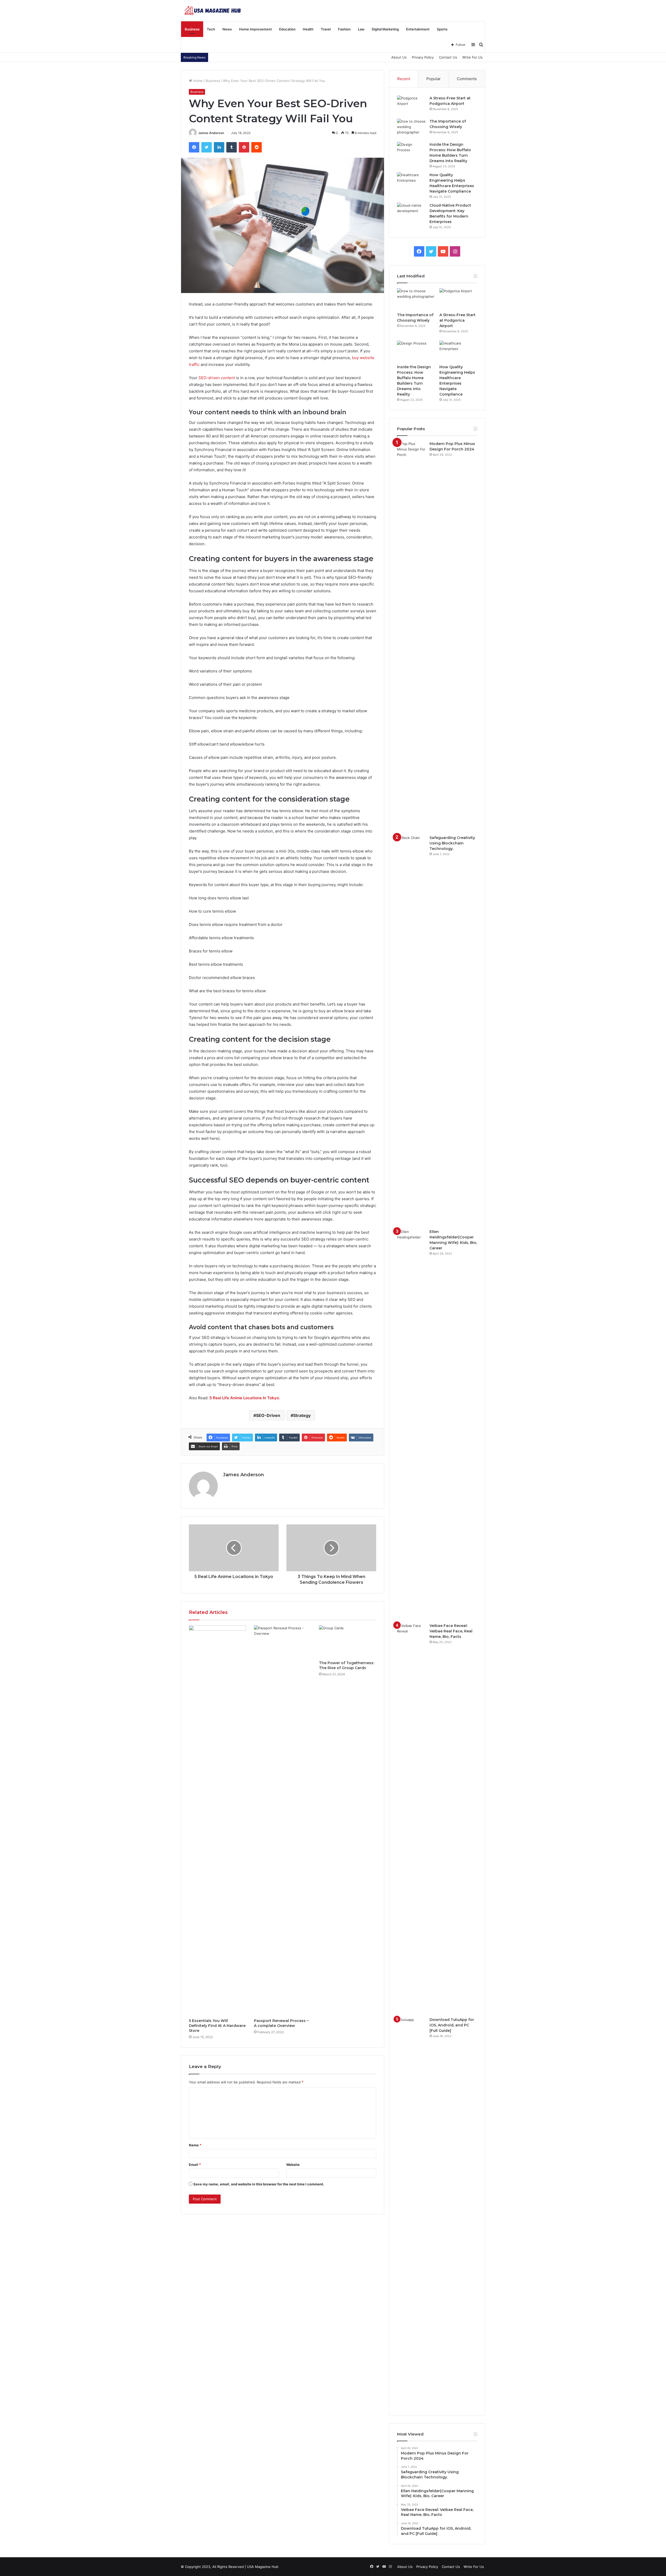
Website (293, 2165)
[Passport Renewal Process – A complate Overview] (283, 1821)
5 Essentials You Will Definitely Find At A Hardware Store (217, 2026)
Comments (467, 79)
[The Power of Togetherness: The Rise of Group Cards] (348, 1642)
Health (308, 29)
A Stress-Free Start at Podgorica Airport (457, 320)
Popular (434, 79)
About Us (399, 57)
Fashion (344, 29)
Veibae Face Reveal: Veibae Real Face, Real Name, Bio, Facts (451, 1631)
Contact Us (448, 57)
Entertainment (418, 29)
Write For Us (472, 57)
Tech (211, 29)
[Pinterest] (244, 147)
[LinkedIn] (219, 147)
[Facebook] (194, 147)
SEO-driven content (217, 378)
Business (192, 29)
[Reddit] (257, 147)
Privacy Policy (423, 57)
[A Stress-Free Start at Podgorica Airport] (411, 105)
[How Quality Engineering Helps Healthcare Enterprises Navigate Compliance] (411, 182)
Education (287, 29)
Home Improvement (255, 29)
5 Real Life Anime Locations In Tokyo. (245, 1398)
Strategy (302, 1415)
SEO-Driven (268, 1415)
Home (197, 81)
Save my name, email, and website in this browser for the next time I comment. (259, 2184)
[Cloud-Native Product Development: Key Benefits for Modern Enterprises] (411, 212)
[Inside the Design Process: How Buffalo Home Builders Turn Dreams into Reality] (411, 152)
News (227, 29)
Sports (442, 29)
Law (361, 29)
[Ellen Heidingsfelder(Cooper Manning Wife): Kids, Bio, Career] (411, 1424)
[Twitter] (207, 147)
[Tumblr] (232, 147)
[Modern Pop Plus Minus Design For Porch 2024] (411, 636)
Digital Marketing (385, 29)
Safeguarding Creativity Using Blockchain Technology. (452, 843)
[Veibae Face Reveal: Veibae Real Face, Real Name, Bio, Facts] (411, 1818)
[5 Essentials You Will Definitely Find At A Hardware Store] (217, 1821)
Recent (404, 79)
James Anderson (211, 133)
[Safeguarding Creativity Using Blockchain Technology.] (411, 1030)
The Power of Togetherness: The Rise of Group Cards (347, 1665)
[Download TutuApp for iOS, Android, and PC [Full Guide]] (411, 2212)
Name (195, 2145)
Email (195, 2165)
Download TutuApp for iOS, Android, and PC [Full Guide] (452, 2025)
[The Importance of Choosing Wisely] (411, 128)
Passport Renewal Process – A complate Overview (281, 2023)
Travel (326, 29)
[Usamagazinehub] (214, 10)
